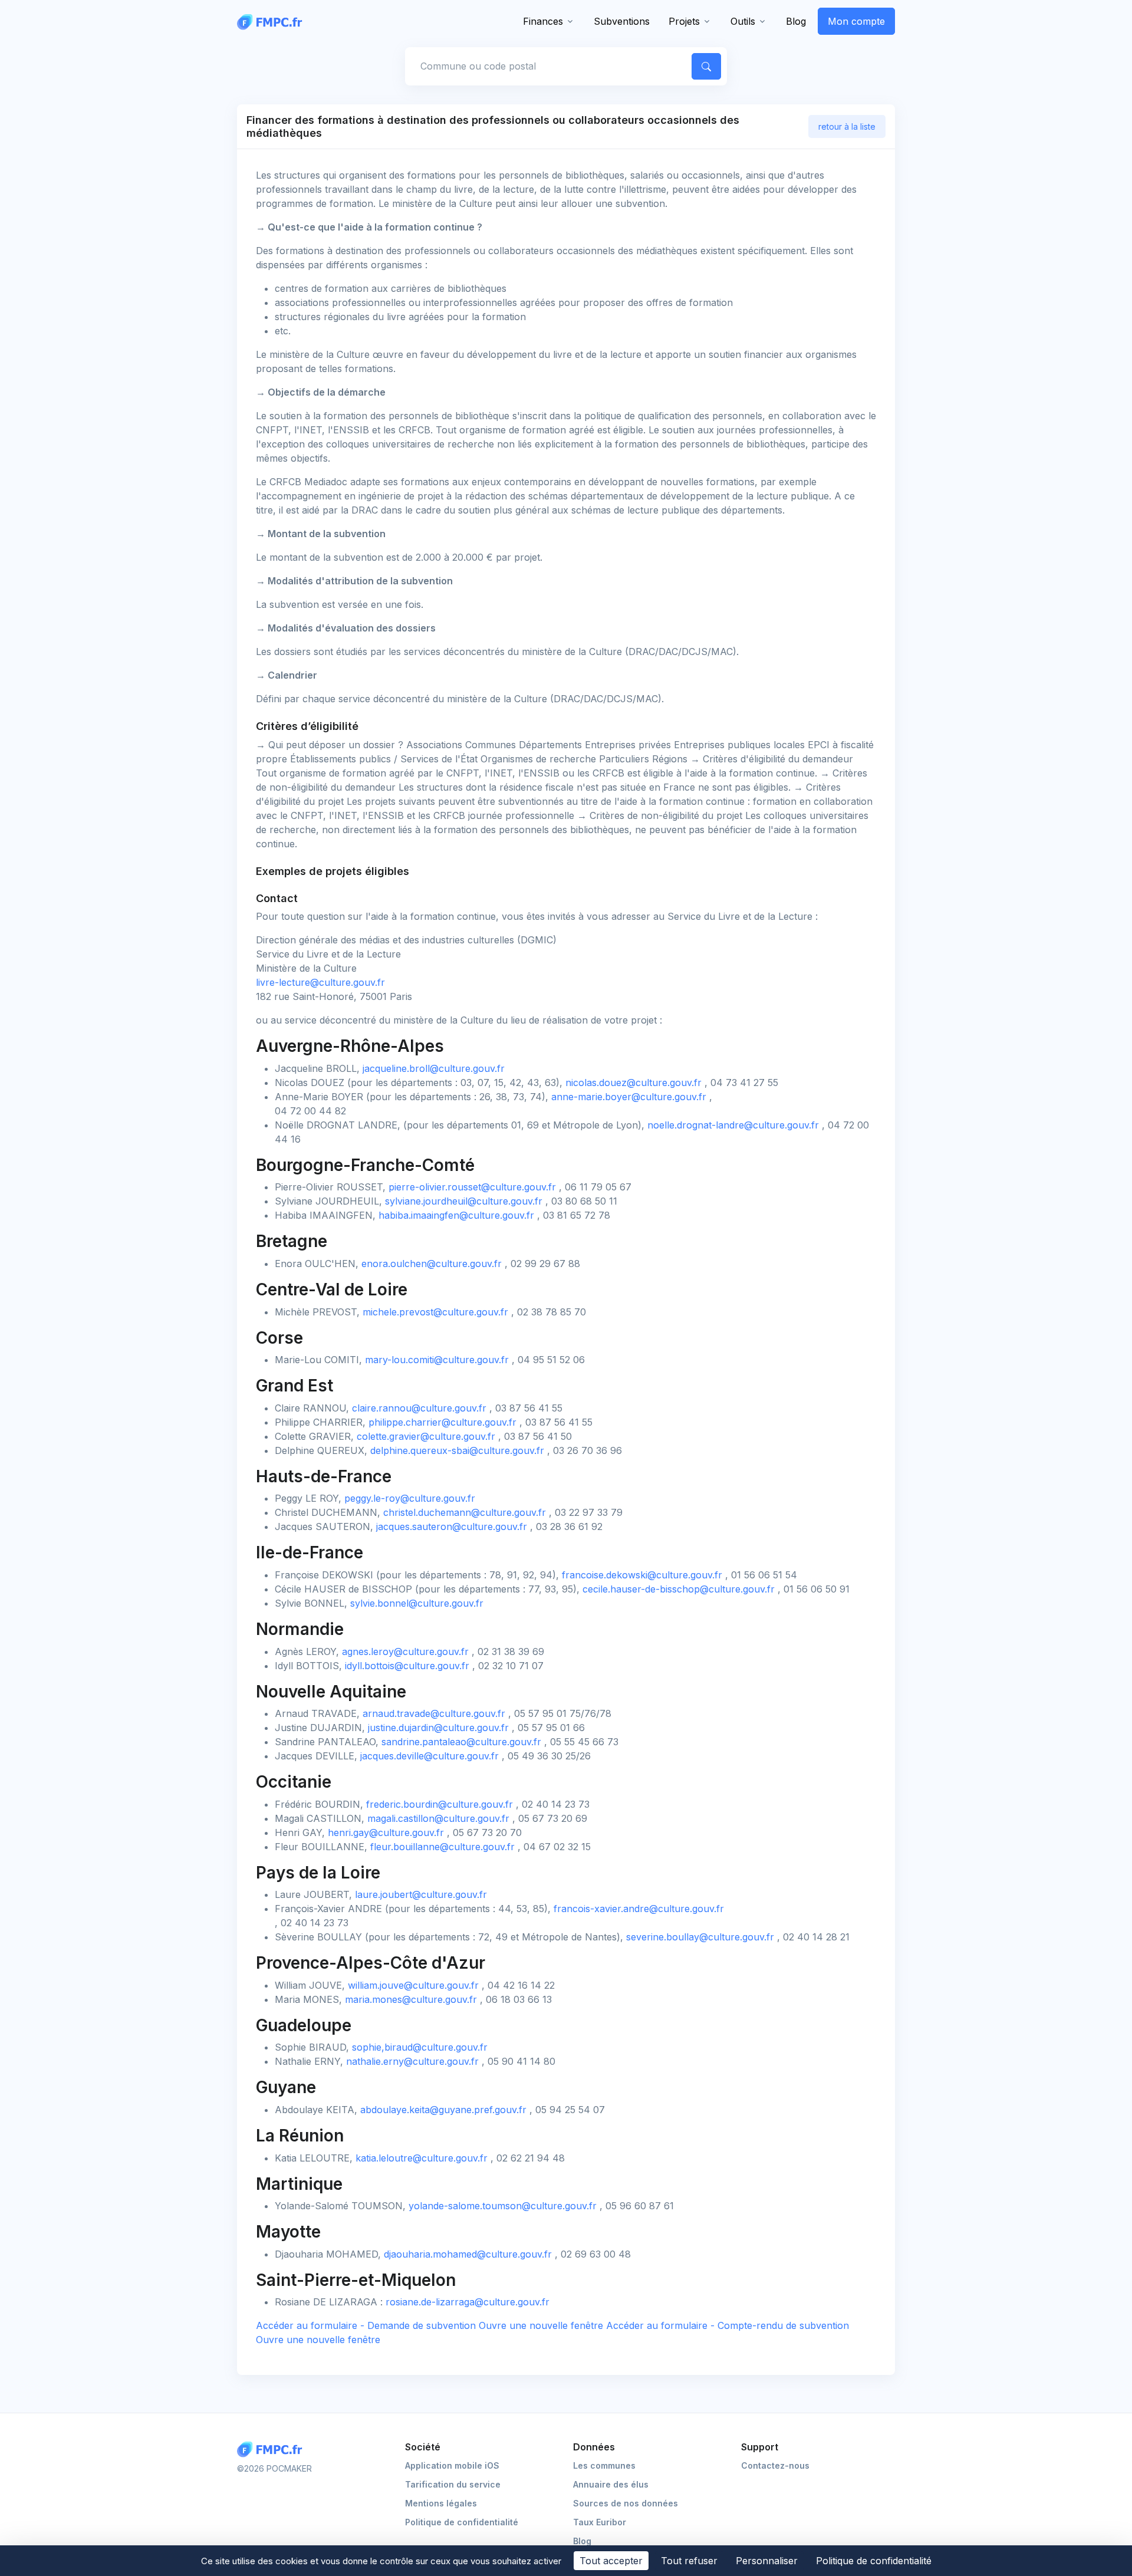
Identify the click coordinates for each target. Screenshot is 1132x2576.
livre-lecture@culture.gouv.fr (320, 982)
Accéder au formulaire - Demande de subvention (431, 2325)
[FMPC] (272, 21)
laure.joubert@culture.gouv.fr (421, 1894)
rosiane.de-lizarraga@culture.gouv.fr (468, 2302)
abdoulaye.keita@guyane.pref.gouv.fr (443, 2110)
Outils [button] (743, 21)
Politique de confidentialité (462, 2522)
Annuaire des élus (611, 2484)
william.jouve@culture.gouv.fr (413, 1985)
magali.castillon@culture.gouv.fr (438, 1818)
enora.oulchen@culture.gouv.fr (432, 1264)
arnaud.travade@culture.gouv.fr (434, 1713)
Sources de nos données (626, 2503)
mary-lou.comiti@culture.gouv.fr (437, 1360)
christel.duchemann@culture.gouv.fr (465, 1512)
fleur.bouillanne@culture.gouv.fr (442, 1847)
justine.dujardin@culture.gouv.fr (438, 1728)
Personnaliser (767, 2561)
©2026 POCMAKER (274, 2468)
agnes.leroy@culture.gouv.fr (405, 1651)
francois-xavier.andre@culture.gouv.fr (639, 1909)
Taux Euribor (600, 2522)
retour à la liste (847, 126)
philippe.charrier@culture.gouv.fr (442, 1422)
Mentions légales (441, 2503)
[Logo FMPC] (272, 2450)
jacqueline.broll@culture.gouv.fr (434, 1068)
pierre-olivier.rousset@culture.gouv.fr (472, 1187)
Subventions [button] (622, 21)
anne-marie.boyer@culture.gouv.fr (629, 1097)
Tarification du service (453, 2484)
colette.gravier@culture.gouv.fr (426, 1436)
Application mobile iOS (452, 2465)
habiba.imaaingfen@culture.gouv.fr (456, 1215)
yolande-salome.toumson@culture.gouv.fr (503, 2206)
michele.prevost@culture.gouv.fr (435, 1312)
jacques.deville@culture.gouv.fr (430, 1756)
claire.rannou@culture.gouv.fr (419, 1408)
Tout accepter (611, 2561)
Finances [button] (543, 21)
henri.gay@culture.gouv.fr (386, 1833)
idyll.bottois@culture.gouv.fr (407, 1666)
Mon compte (856, 21)
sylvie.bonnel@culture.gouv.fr (417, 1603)
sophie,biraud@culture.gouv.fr (420, 2047)
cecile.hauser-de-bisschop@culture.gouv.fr (679, 1589)
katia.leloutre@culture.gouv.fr (422, 2158)
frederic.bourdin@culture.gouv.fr (440, 1804)
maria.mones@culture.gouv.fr (411, 1999)
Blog (796, 21)
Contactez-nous (775, 2465)
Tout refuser (689, 2561)
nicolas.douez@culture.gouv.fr (634, 1083)
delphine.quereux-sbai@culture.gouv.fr (457, 1450)
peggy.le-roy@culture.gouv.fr (410, 1498)
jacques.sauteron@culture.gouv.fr (452, 1526)
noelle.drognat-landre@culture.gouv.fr (733, 1125)
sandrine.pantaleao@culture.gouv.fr (461, 1742)
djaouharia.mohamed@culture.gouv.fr (468, 2254)
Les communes (604, 2465)
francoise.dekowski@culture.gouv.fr (642, 1575)
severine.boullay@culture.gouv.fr (700, 1937)
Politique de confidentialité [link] (874, 2561)
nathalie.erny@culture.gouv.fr (412, 2061)
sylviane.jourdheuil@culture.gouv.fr (464, 1201)
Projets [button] (684, 21)
